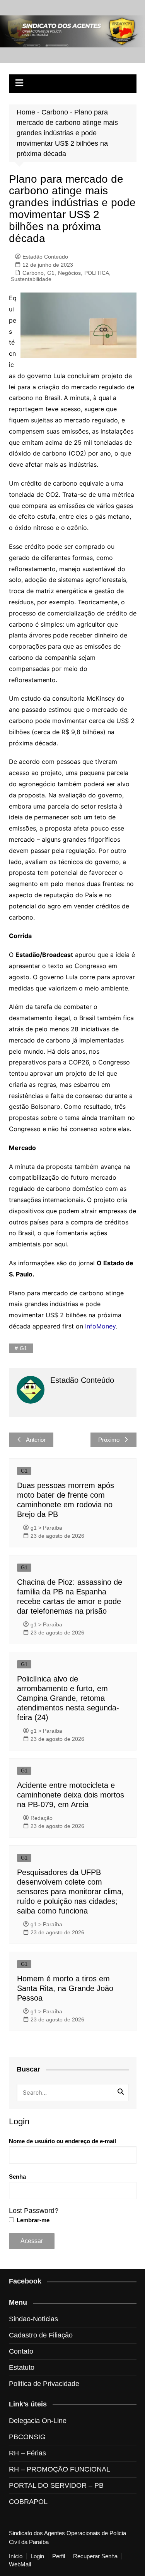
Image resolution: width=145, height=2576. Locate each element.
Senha (17, 2177)
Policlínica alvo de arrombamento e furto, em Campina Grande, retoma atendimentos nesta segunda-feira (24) (68, 1698)
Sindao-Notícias (33, 2319)
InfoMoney (100, 1326)
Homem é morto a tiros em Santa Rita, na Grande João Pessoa (65, 1988)
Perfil (59, 2556)
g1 (23, 1348)
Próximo (109, 1440)
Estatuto (22, 2367)
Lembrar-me (32, 2220)
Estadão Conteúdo (45, 257)
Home (26, 112)
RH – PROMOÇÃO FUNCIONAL (60, 2469)
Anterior (36, 1440)
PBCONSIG (27, 2437)
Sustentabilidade (31, 279)
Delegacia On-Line (38, 2421)
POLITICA (97, 273)
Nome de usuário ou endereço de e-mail (62, 2141)
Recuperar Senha (95, 2556)
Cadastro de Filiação (41, 2335)
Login (37, 2556)
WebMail (20, 2564)
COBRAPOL (28, 2502)
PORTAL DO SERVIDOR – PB (56, 2485)
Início (16, 2556)
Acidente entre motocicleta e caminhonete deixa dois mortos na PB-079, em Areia (71, 1795)
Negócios (69, 273)
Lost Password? (34, 2211)
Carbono (55, 112)
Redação (42, 1818)
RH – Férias (27, 2453)
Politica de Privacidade (44, 2384)
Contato (21, 2351)
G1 (51, 273)
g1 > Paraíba (46, 1528)
